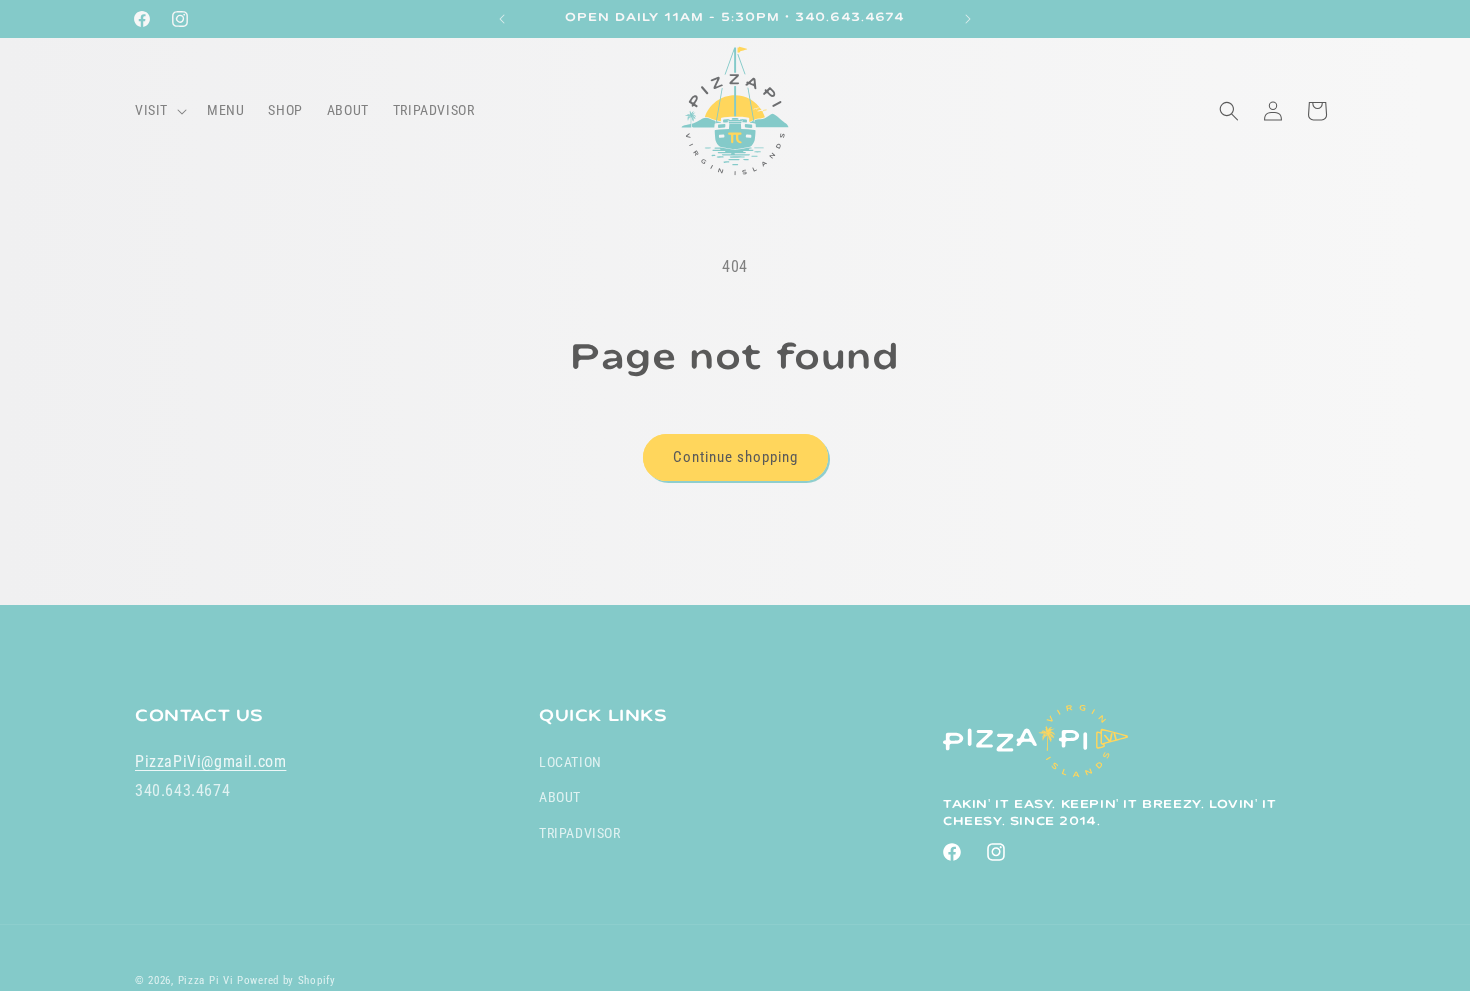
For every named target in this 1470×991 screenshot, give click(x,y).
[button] (159, 110)
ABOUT (560, 797)
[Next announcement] (968, 19)
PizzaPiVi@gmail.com (210, 761)
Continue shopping (735, 457)
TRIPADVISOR (580, 832)
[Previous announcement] (502, 19)
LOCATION (570, 762)
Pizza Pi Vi (206, 980)
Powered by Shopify (286, 980)
